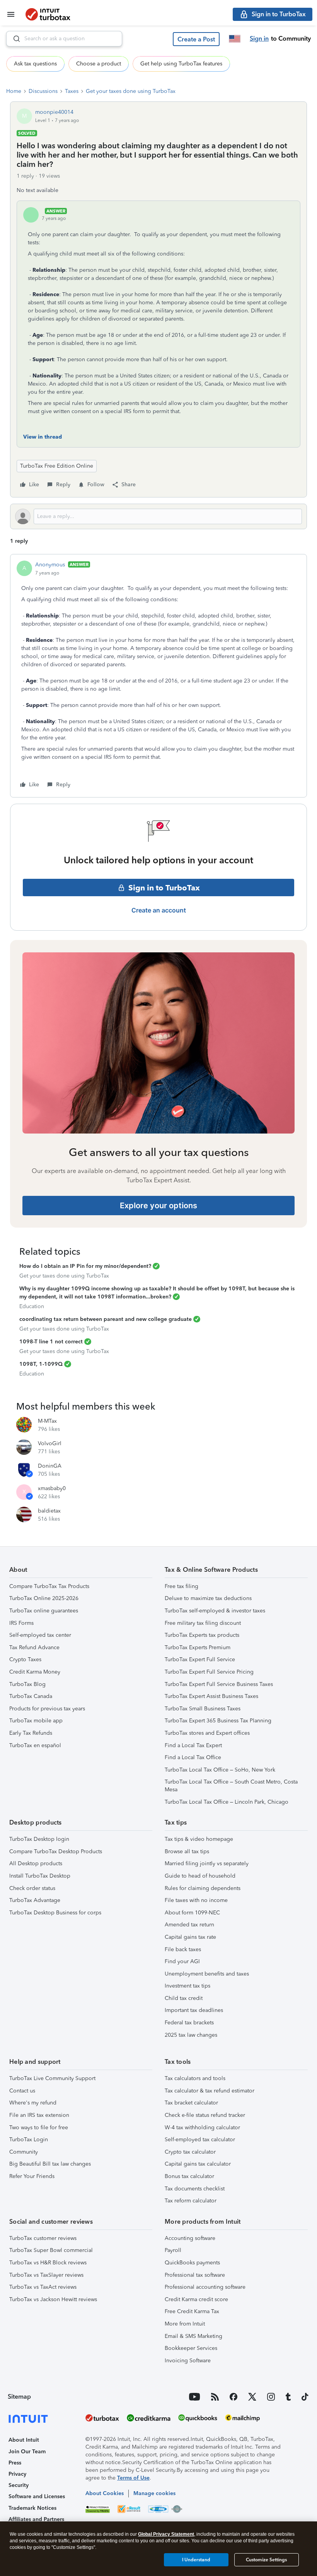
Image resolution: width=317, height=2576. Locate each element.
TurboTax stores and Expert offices (207, 1733)
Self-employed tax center (40, 1635)
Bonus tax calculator (189, 2176)
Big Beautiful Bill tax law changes (50, 2164)
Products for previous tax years (47, 1709)
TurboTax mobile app (36, 1721)
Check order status (32, 1888)
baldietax (49, 1511)
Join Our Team (27, 2452)
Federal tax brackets (189, 2023)
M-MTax (47, 1421)
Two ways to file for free (39, 2128)
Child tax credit (184, 1998)
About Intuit (24, 2440)
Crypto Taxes (25, 1659)
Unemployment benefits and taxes (207, 1974)
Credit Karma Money (35, 1672)
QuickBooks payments (192, 2263)
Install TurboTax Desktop (40, 1876)
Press (15, 2463)
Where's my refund (33, 2103)
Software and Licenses (37, 2496)
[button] (196, 39)
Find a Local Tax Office (193, 1757)
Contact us (22, 2091)
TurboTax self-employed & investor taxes (215, 1611)
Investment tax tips (187, 1986)
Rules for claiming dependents (203, 1888)
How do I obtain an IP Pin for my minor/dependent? (85, 1266)
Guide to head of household (200, 1876)
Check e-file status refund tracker (205, 2115)
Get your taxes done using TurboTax (131, 91)
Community (24, 2152)
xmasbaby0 (52, 1488)
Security (19, 2485)
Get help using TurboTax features (181, 64)
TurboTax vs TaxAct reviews (43, 2287)
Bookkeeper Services (191, 2348)
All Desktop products (36, 1863)
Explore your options (158, 1206)
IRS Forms (21, 1623)
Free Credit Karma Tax (192, 2311)
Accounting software (190, 2238)
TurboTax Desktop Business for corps (55, 1913)
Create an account (159, 910)
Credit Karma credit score (196, 2299)
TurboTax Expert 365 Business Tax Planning (218, 1721)
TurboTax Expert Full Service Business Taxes (219, 1684)
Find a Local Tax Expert (193, 1745)
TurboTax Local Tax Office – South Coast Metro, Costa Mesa (231, 1786)
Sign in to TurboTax (164, 888)
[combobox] (64, 39)
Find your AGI (182, 1961)
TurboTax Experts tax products (202, 1635)
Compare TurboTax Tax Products (49, 1586)
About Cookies (105, 2493)
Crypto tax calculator (190, 2152)
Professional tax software (195, 2275)
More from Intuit (185, 2324)
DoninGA (50, 1466)
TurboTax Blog (27, 1684)
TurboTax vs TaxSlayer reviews (46, 2275)
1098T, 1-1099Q (41, 1364)
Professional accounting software (205, 2287)
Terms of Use (133, 2478)
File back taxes (183, 1949)
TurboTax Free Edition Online (57, 466)
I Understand (196, 2560)
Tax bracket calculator (191, 2103)
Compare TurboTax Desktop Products (56, 1851)
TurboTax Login (29, 2140)
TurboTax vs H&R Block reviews (48, 2263)
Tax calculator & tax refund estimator (210, 2091)
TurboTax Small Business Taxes (203, 1709)
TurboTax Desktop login (39, 1839)
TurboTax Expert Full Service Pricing (209, 1672)
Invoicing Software (188, 2361)
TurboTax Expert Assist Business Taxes (211, 1696)
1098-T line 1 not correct (51, 1342)
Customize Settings (266, 2560)
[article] (158, 676)
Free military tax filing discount (203, 1623)
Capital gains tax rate (190, 1937)
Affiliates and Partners (36, 2519)
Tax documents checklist (195, 2189)
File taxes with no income (196, 1900)
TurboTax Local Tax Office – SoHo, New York (220, 1770)
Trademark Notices (32, 2508)
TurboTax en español (35, 1745)
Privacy (17, 2474)
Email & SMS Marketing (193, 2336)
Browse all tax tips (187, 1851)
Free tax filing (182, 1586)
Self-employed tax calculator (200, 2140)
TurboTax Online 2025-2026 (44, 1598)
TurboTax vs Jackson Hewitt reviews (53, 2299)
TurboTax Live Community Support (52, 2078)
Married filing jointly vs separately (207, 1863)
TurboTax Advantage (35, 1900)
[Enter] (14, 39)
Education (32, 1306)
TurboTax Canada (31, 1696)
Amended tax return (189, 1925)
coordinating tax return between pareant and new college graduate (106, 1319)
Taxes (72, 91)
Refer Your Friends (32, 2176)
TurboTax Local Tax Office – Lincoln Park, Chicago (227, 1802)
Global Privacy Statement (166, 2534)
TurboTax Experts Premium (198, 1647)
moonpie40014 (54, 112)
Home (14, 91)
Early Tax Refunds (31, 1733)
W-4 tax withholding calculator (202, 2128)
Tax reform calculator (191, 2201)
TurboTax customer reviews (43, 2238)
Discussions (43, 91)
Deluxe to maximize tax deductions (208, 1598)
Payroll (173, 2250)
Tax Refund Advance (34, 1647)
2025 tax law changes (191, 2035)
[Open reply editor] (158, 516)
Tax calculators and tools (195, 2078)
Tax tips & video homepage (199, 1839)
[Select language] (235, 39)
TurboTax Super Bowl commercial (51, 2250)
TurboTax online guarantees (44, 1611)
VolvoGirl (50, 1443)
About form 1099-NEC (192, 1913)
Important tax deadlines (194, 2010)
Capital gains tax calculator (198, 2164)
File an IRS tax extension (39, 2115)
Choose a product (99, 64)
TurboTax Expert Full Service (200, 1659)
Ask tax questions (35, 64)
